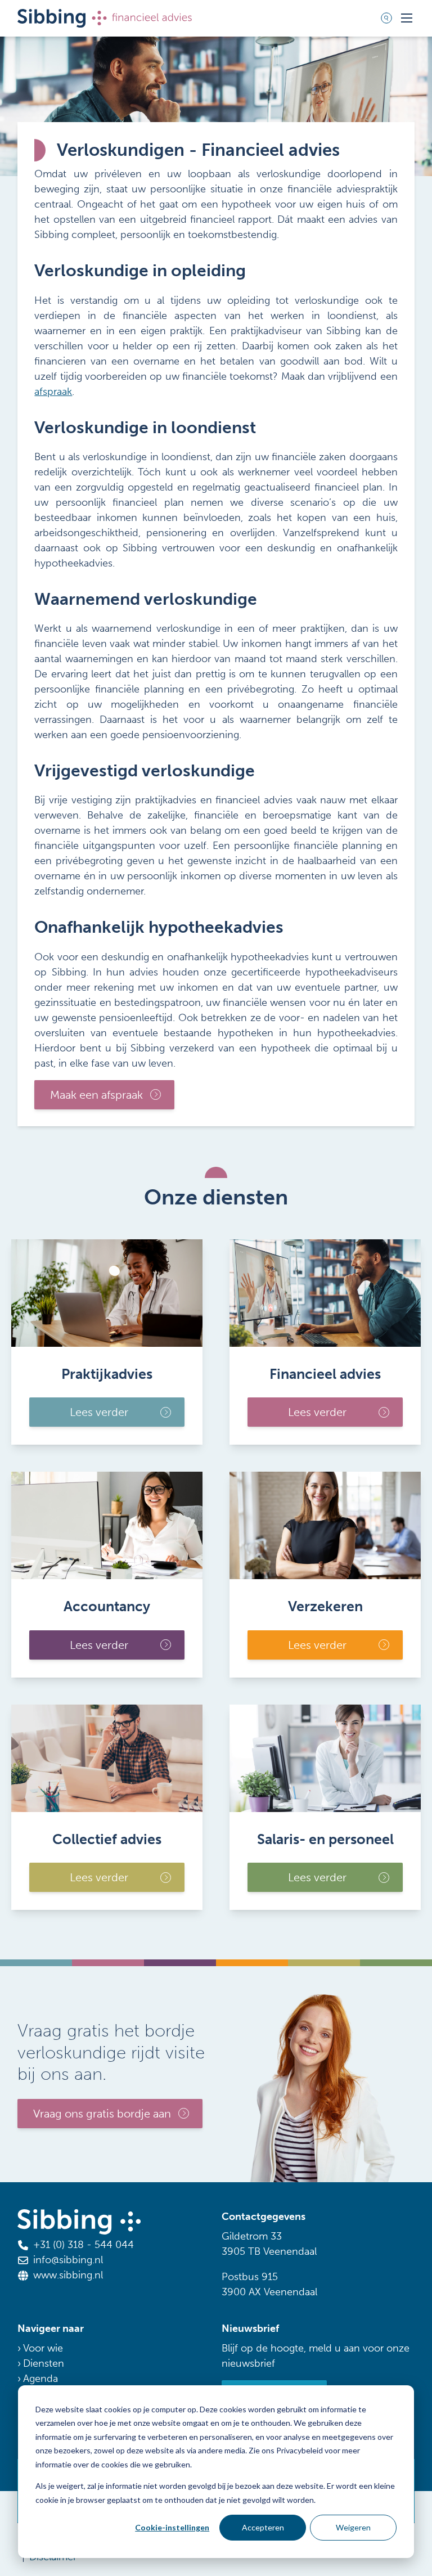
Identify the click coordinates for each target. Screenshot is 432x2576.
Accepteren (263, 2527)
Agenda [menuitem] (40, 2379)
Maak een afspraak (96, 1095)
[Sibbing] (105, 18)
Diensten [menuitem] (44, 2363)
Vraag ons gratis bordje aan (102, 2114)
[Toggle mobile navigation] (407, 18)
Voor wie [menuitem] (43, 2348)
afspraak (53, 392)
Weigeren (353, 2527)
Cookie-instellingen (172, 2527)
